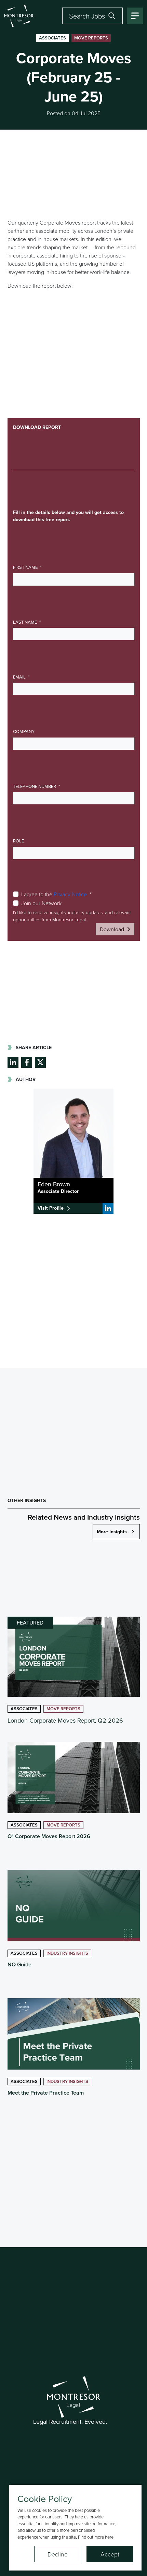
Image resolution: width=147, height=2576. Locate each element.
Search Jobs (87, 16)
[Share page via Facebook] (27, 1062)
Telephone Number (35, 786)
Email (20, 677)
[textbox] (74, 579)
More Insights (112, 1532)
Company (24, 731)
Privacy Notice (70, 894)
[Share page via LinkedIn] (13, 1062)
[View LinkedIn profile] (108, 1208)
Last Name (25, 622)
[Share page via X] (40, 1062)
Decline (58, 2554)
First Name (26, 567)
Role (18, 841)
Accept (110, 2554)
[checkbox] (16, 894)
